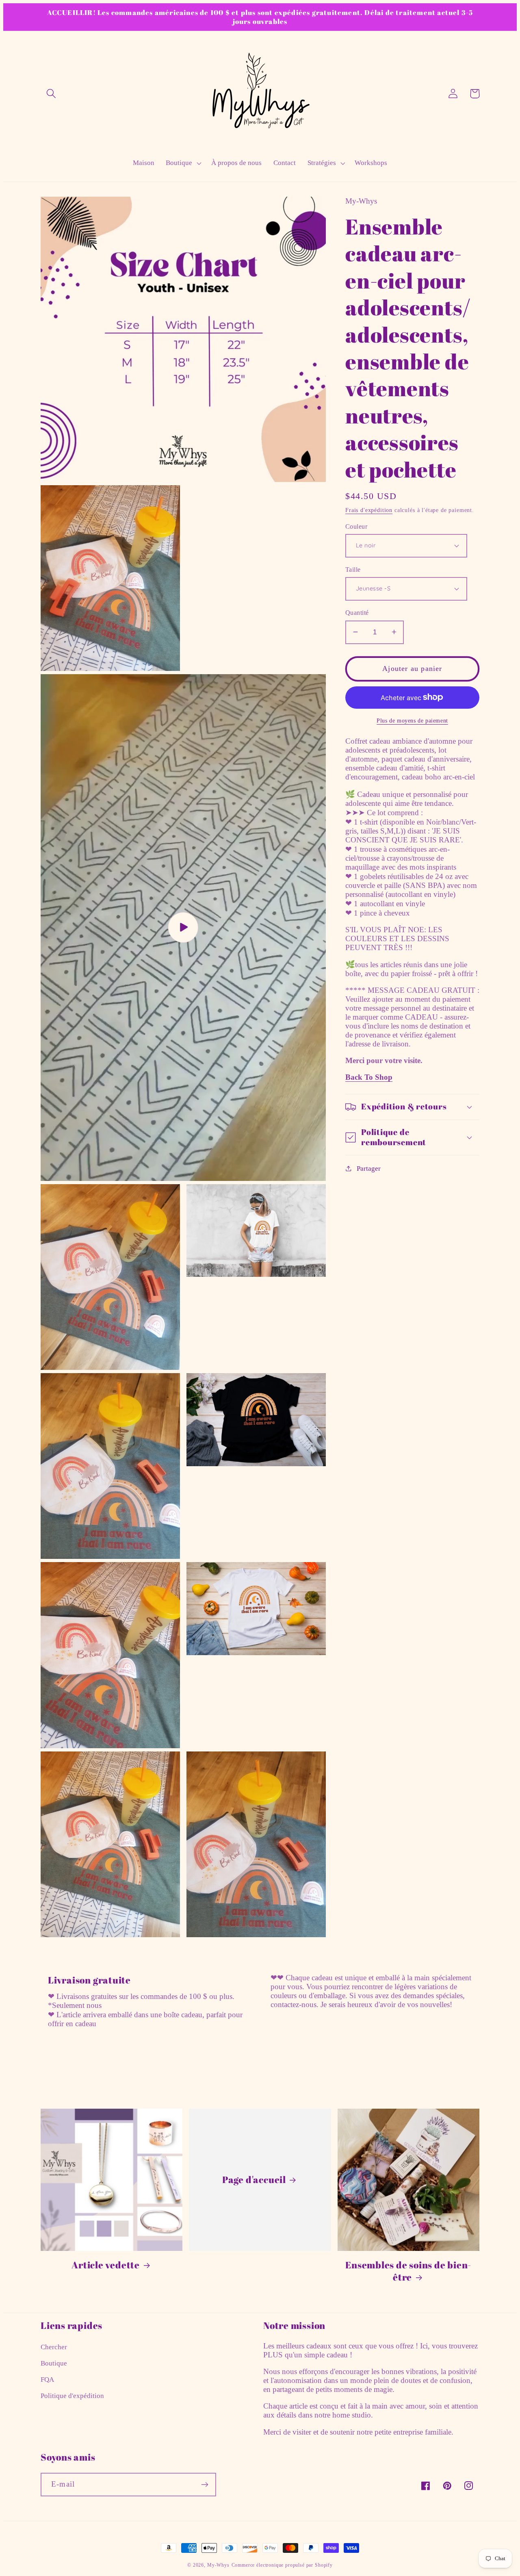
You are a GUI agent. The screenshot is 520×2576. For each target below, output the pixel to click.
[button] (51, 94)
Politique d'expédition (72, 2396)
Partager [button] (369, 1168)
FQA (47, 2380)
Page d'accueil (254, 2180)
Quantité (357, 613)
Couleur (356, 526)
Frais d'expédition (369, 510)
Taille (353, 569)
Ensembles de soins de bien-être (408, 2271)
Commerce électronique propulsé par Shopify (282, 2565)
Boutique (54, 2363)
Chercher (54, 2347)
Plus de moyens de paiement (412, 720)
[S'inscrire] (205, 2485)
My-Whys (218, 2565)
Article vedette (106, 2265)
